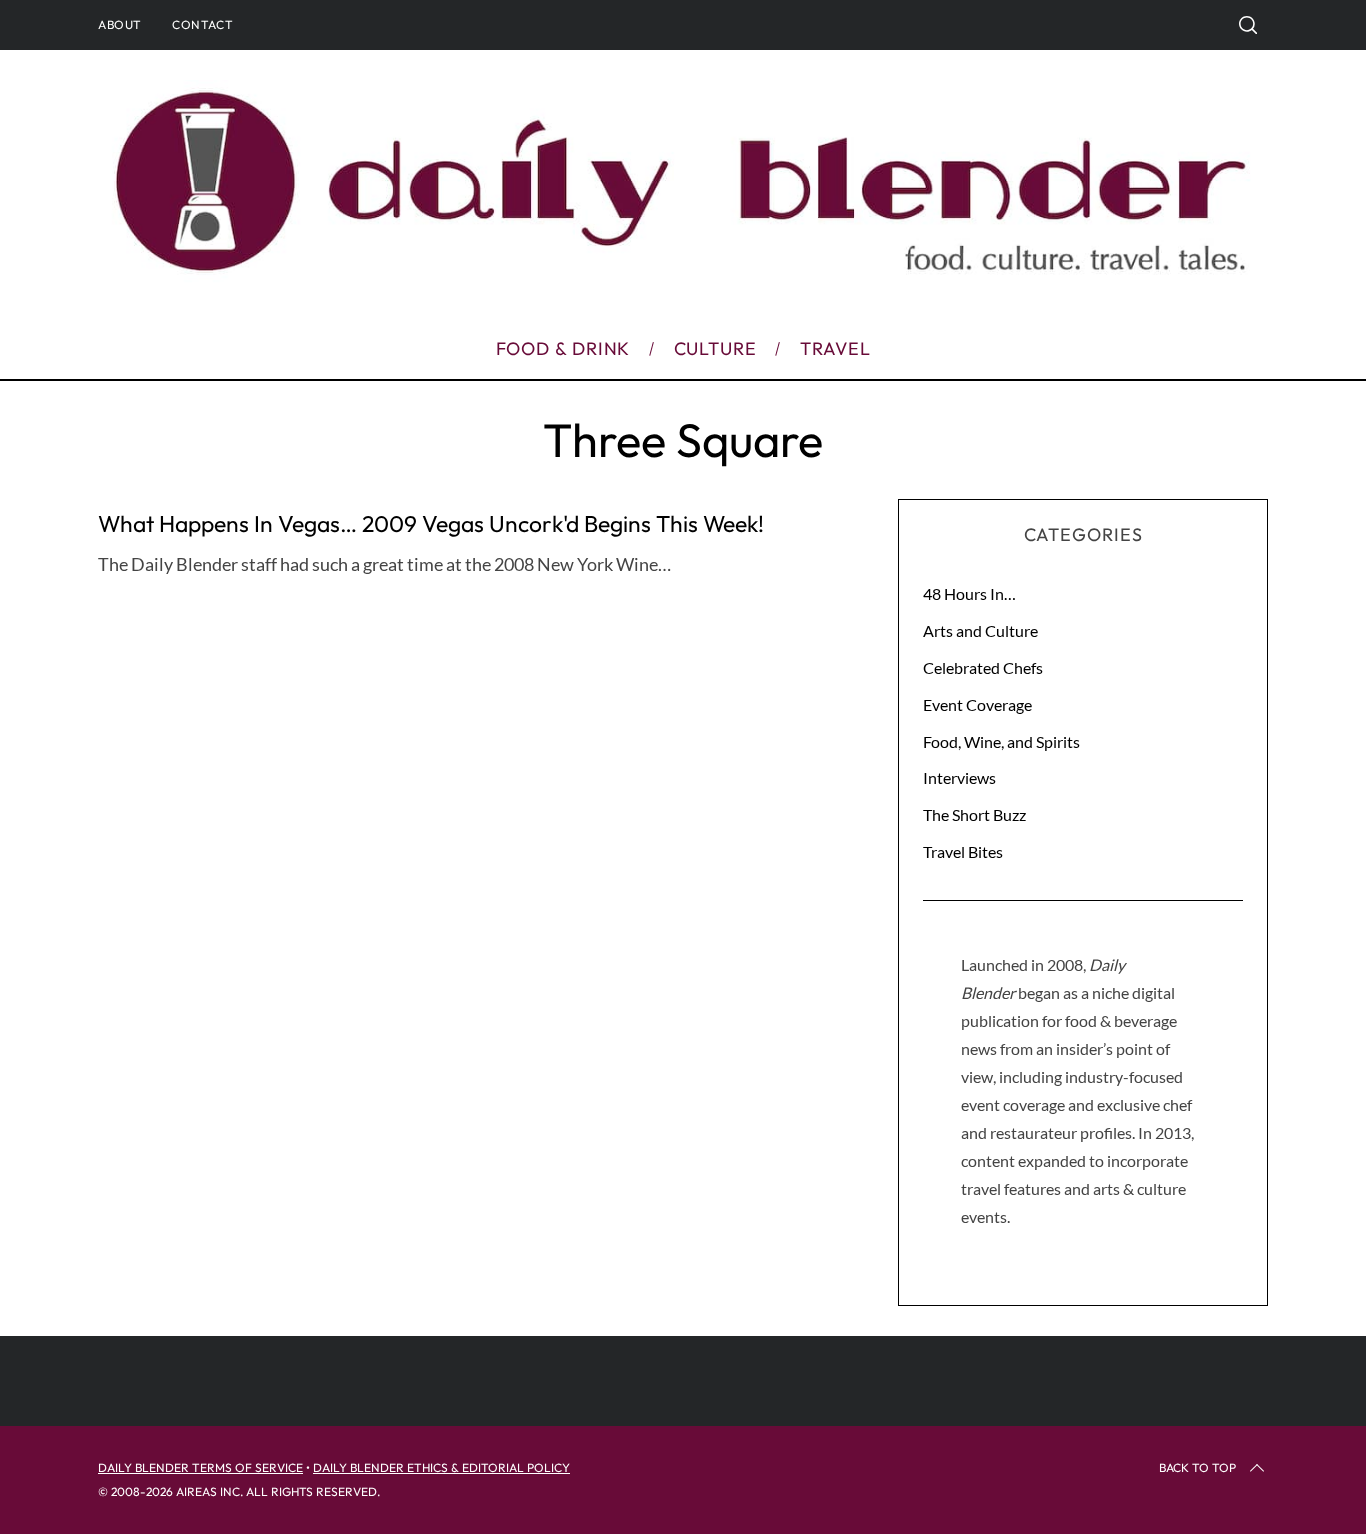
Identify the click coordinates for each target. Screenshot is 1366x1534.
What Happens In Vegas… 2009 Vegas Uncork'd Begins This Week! (431, 523)
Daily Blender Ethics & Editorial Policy (441, 1467)
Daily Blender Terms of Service (200, 1467)
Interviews (959, 777)
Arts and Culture (980, 630)
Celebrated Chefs (983, 667)
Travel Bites (963, 851)
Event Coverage (977, 704)
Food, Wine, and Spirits (1001, 741)
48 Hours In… (969, 593)
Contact (202, 24)
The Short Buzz (974, 814)
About (120, 24)
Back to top (1197, 1467)
